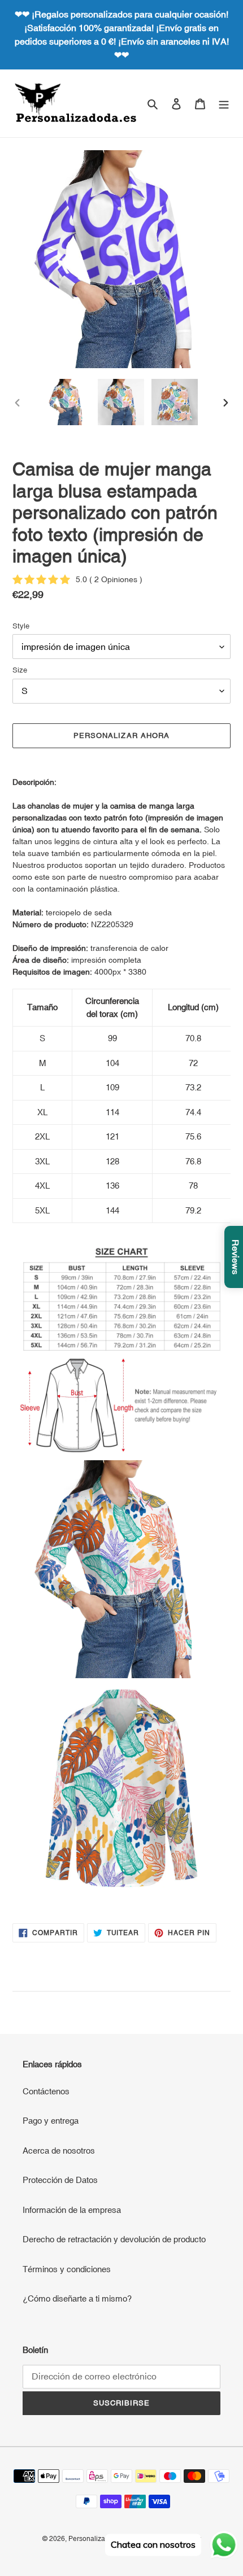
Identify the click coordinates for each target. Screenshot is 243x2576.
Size (20, 670)
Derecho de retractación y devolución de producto (114, 2239)
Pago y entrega (51, 2121)
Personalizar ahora (121, 735)
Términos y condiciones (67, 2269)
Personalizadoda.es (99, 2539)
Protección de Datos (60, 2180)
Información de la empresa (72, 2210)
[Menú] (224, 104)
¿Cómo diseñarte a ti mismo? (77, 2298)
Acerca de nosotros (59, 2151)
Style (21, 626)
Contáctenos (46, 2091)
